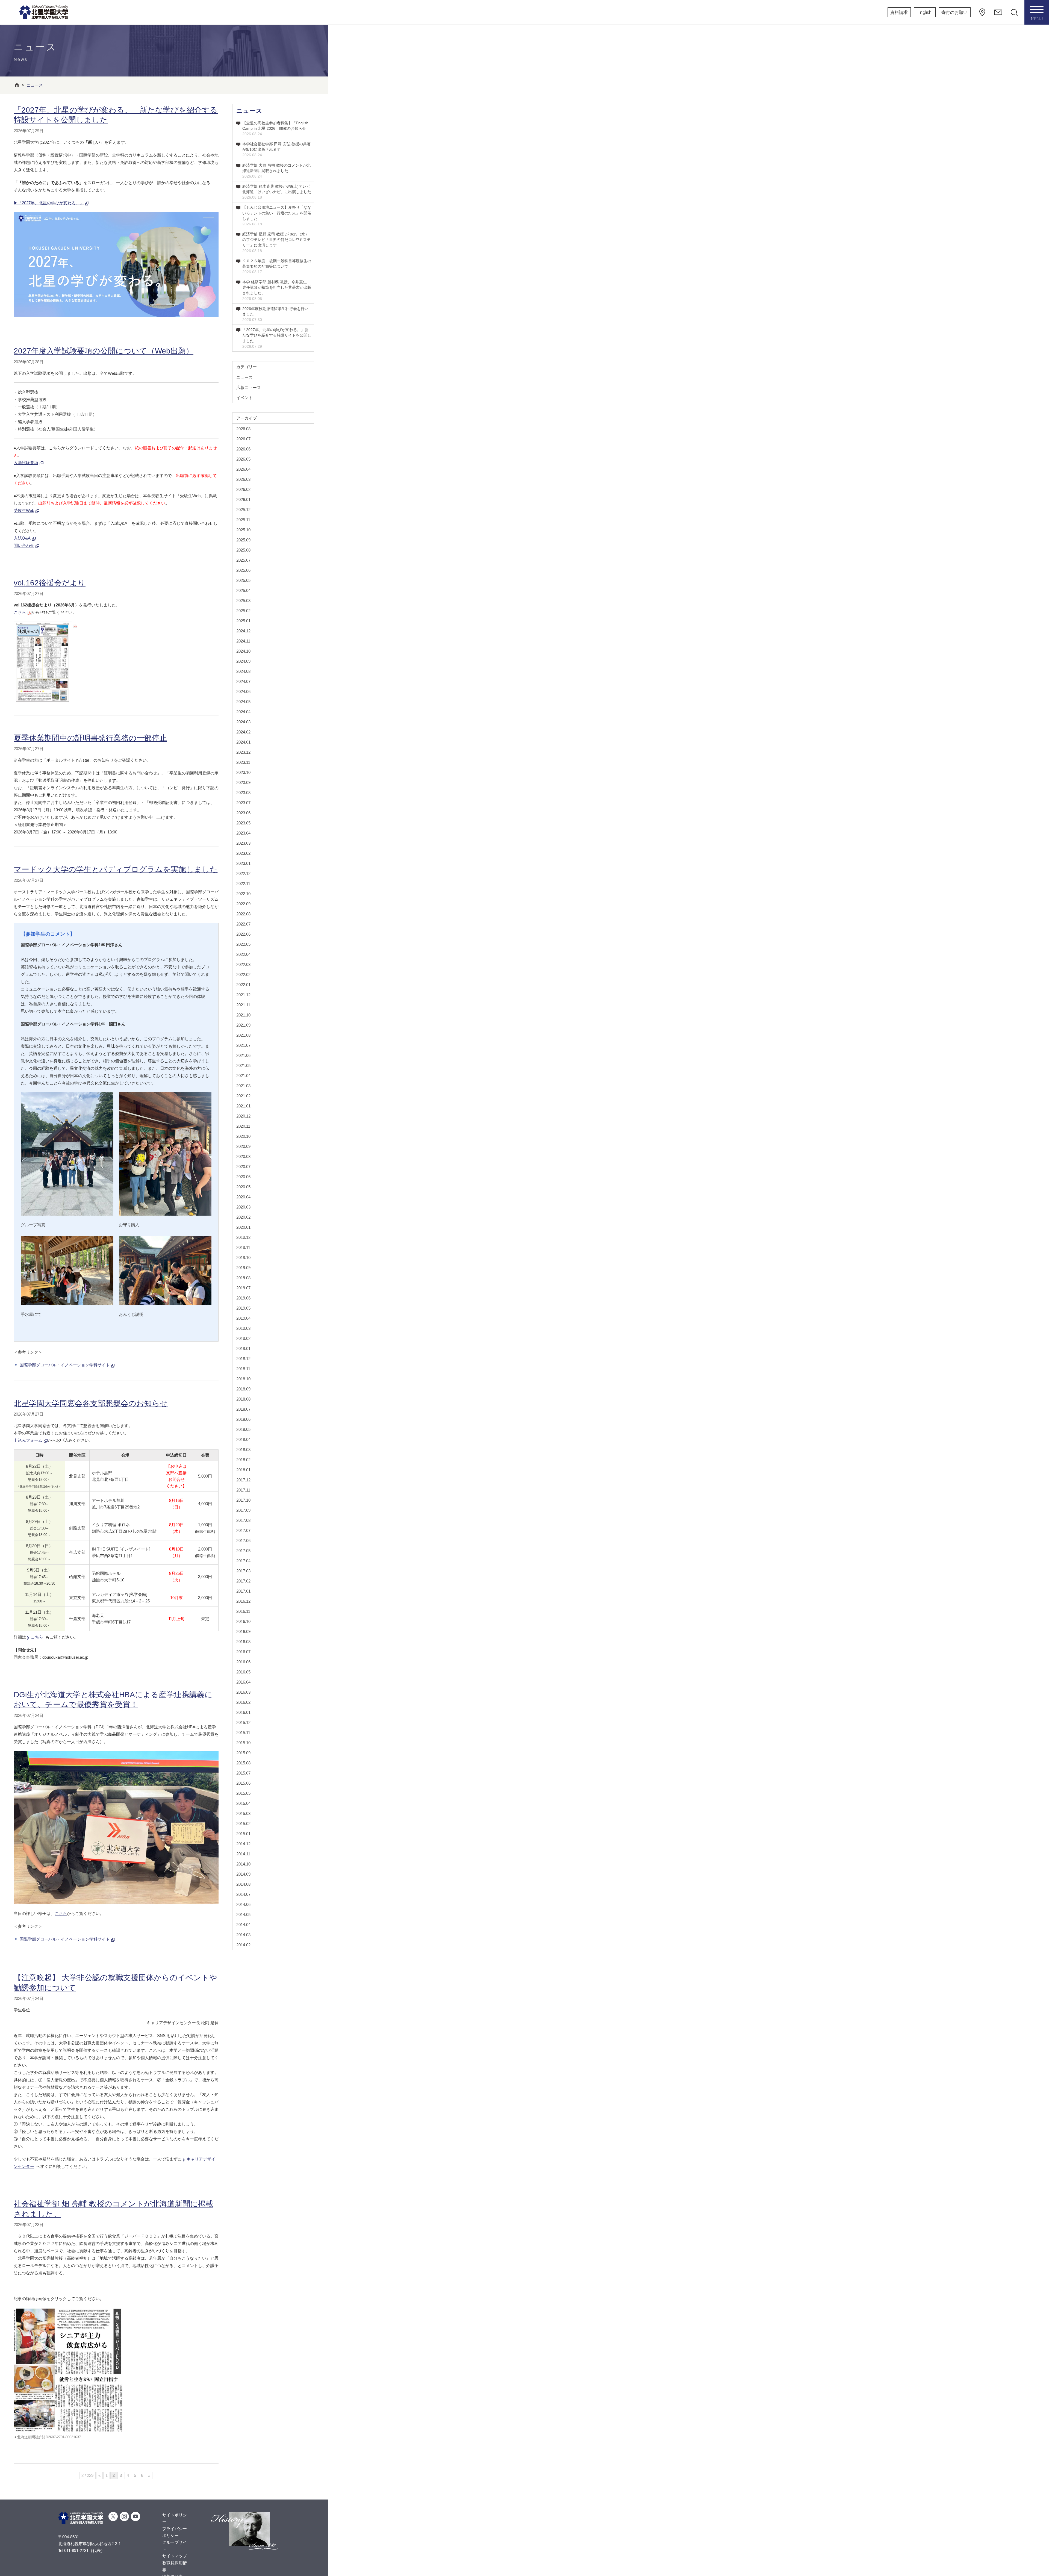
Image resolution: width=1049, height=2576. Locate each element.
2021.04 (243, 1076)
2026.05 (243, 459)
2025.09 (243, 540)
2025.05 (243, 580)
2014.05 (243, 1915)
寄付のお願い (954, 12)
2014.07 (243, 1894)
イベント (244, 398)
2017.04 (243, 1561)
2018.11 (243, 1369)
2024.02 (243, 732)
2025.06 (243, 570)
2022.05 (243, 944)
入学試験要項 (26, 463)
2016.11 (243, 1611)
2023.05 (243, 823)
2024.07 (243, 681)
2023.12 (243, 752)
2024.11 (243, 641)
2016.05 (243, 1672)
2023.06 (243, 813)
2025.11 (243, 520)
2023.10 (243, 772)
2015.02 (243, 1824)
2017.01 (243, 1591)
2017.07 (243, 1530)
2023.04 (243, 833)
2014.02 (243, 1945)
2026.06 (243, 449)
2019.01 (243, 1349)
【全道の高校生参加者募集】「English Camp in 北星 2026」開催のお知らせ (275, 128)
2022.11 (243, 884)
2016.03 (243, 1692)
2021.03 (243, 1086)
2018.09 (243, 1389)
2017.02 (243, 1581)
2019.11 (243, 1247)
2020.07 (243, 1167)
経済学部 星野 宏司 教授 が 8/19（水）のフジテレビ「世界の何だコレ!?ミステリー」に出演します (276, 242)
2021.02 (243, 1096)
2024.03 (243, 722)
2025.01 (243, 621)
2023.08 (243, 793)
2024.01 (243, 742)
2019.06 (243, 1298)
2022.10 (243, 894)
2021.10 (243, 1015)
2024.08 (243, 671)
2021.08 (243, 1035)
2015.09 (243, 1753)
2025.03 (243, 601)
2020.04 (243, 1197)
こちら (20, 612)
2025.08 (243, 550)
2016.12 (243, 1601)
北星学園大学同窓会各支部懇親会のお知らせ (91, 1403)
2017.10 (243, 1500)
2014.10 (243, 1864)
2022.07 (243, 924)
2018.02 (243, 1460)
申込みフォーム (28, 1440)
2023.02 (243, 853)
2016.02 (243, 1702)
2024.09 (243, 661)
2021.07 (243, 1045)
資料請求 (899, 12)
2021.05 (243, 1066)
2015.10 (243, 1743)
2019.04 (243, 1318)
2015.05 (243, 1793)
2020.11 (243, 1126)
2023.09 (243, 782)
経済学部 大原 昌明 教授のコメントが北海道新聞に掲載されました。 (276, 171)
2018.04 (243, 1439)
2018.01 (243, 1470)
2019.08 (243, 1278)
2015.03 (243, 1813)
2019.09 (243, 1268)
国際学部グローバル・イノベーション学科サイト (65, 1365)
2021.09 (243, 1025)
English (925, 12)
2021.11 (243, 1005)
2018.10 (243, 1379)
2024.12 (243, 631)
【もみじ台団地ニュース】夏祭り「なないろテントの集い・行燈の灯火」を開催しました (277, 216)
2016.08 (243, 1642)
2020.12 (243, 1116)
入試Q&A (22, 538)
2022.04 (243, 954)
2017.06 (243, 1541)
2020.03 (243, 1207)
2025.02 (243, 611)
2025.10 (243, 530)
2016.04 (243, 1682)
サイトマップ (175, 2556)
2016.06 (243, 1662)
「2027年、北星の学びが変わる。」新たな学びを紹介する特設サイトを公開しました (277, 338)
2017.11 (243, 1490)
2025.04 (243, 590)
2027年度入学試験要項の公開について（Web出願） (104, 351)
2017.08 (243, 1520)
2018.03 (243, 1450)
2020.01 (243, 1227)
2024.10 (243, 651)
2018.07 (243, 1409)
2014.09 (243, 1874)
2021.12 (243, 995)
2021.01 (243, 1106)
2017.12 (243, 1480)
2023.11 (243, 762)
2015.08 (243, 1763)
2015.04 (243, 1803)
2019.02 (243, 1338)
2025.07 (243, 560)
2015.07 (243, 1773)
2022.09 (243, 904)
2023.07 (243, 803)
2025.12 (243, 510)
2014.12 (243, 1844)
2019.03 (243, 1328)
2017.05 (243, 1551)
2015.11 (243, 1733)
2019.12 (243, 1237)
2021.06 (243, 1055)
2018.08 (243, 1399)
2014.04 (243, 1925)
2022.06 (243, 934)
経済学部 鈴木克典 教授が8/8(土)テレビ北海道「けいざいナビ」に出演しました (277, 192)
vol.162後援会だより (50, 583)
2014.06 (243, 1904)
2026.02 (243, 489)
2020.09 (243, 1146)
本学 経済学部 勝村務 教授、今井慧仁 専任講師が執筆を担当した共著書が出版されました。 (277, 290)
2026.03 (243, 479)
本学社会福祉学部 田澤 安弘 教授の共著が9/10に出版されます (276, 149)
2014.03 (243, 1935)
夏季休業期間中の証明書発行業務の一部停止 (90, 738)
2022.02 (243, 975)
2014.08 (243, 1884)
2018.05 (243, 1429)
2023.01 (243, 863)
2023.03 (243, 843)
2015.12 (243, 1722)
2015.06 (243, 1783)
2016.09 (243, 1632)
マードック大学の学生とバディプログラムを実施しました (116, 869)
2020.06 (243, 1177)
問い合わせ (24, 545)
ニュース (249, 111)
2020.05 (243, 1187)
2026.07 (243, 439)
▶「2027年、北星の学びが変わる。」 (49, 203)
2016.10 (243, 1621)
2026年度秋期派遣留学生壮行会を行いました (275, 314)
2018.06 (243, 1419)
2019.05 (243, 1308)
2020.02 (243, 1217)
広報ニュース (249, 387)
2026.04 (243, 469)
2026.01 (243, 499)
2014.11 (243, 1854)
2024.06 (243, 692)
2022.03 (243, 964)
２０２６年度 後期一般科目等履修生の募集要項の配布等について (277, 266)
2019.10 (243, 1258)
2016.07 (243, 1652)
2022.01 (243, 985)
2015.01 (243, 1834)
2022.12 (243, 873)
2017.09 (243, 1510)
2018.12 (243, 1359)
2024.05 (243, 702)
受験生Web (24, 510)
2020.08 (243, 1156)
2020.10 (243, 1136)
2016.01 (243, 1712)
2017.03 (243, 1571)
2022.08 (243, 914)
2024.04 (243, 712)
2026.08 (243, 429)
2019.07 (243, 1288)
